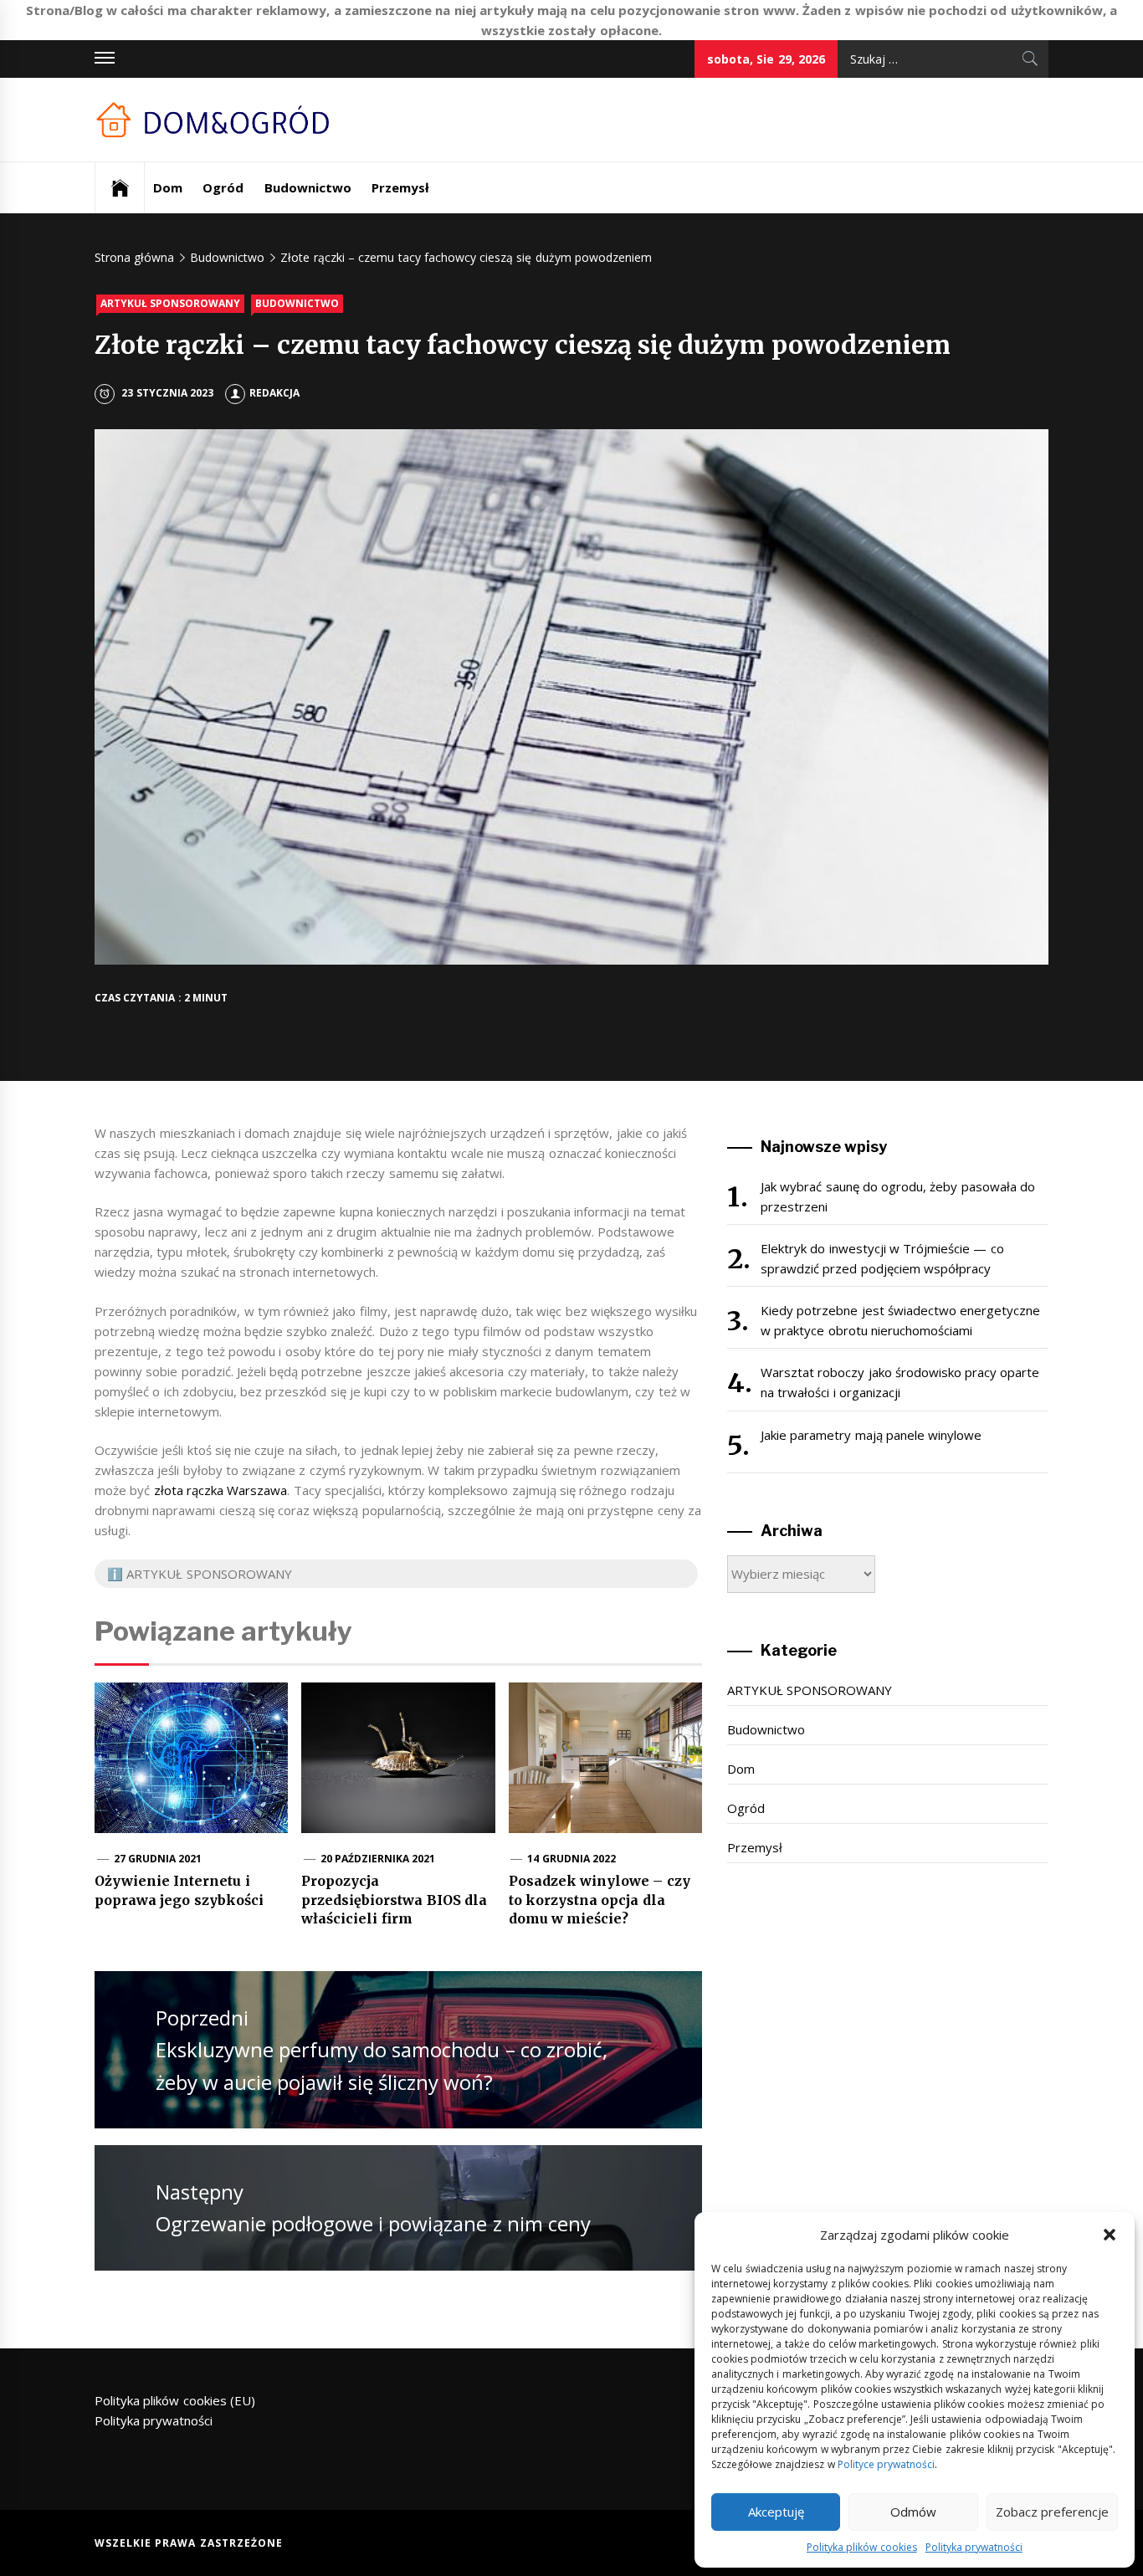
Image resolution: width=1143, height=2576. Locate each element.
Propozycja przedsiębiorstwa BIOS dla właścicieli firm (394, 1900)
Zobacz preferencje (1052, 2512)
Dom (168, 187)
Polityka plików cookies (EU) (175, 2400)
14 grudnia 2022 (571, 1859)
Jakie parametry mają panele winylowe (871, 1435)
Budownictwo (308, 187)
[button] (1110, 2235)
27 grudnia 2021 (158, 1859)
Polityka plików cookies (862, 2547)
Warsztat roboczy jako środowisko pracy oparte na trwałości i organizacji (900, 1382)
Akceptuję (776, 2512)
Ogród (223, 187)
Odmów (913, 2512)
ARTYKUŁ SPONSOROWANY (170, 303)
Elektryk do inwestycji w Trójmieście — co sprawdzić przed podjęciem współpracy (882, 1258)
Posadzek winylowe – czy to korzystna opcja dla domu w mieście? (600, 1900)
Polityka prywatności (974, 2547)
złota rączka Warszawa (221, 1490)
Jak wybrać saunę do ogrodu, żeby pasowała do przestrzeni (898, 1196)
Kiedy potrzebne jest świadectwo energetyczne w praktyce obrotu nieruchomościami (900, 1320)
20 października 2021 (378, 1859)
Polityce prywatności (886, 2464)
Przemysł (400, 187)
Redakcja (274, 393)
